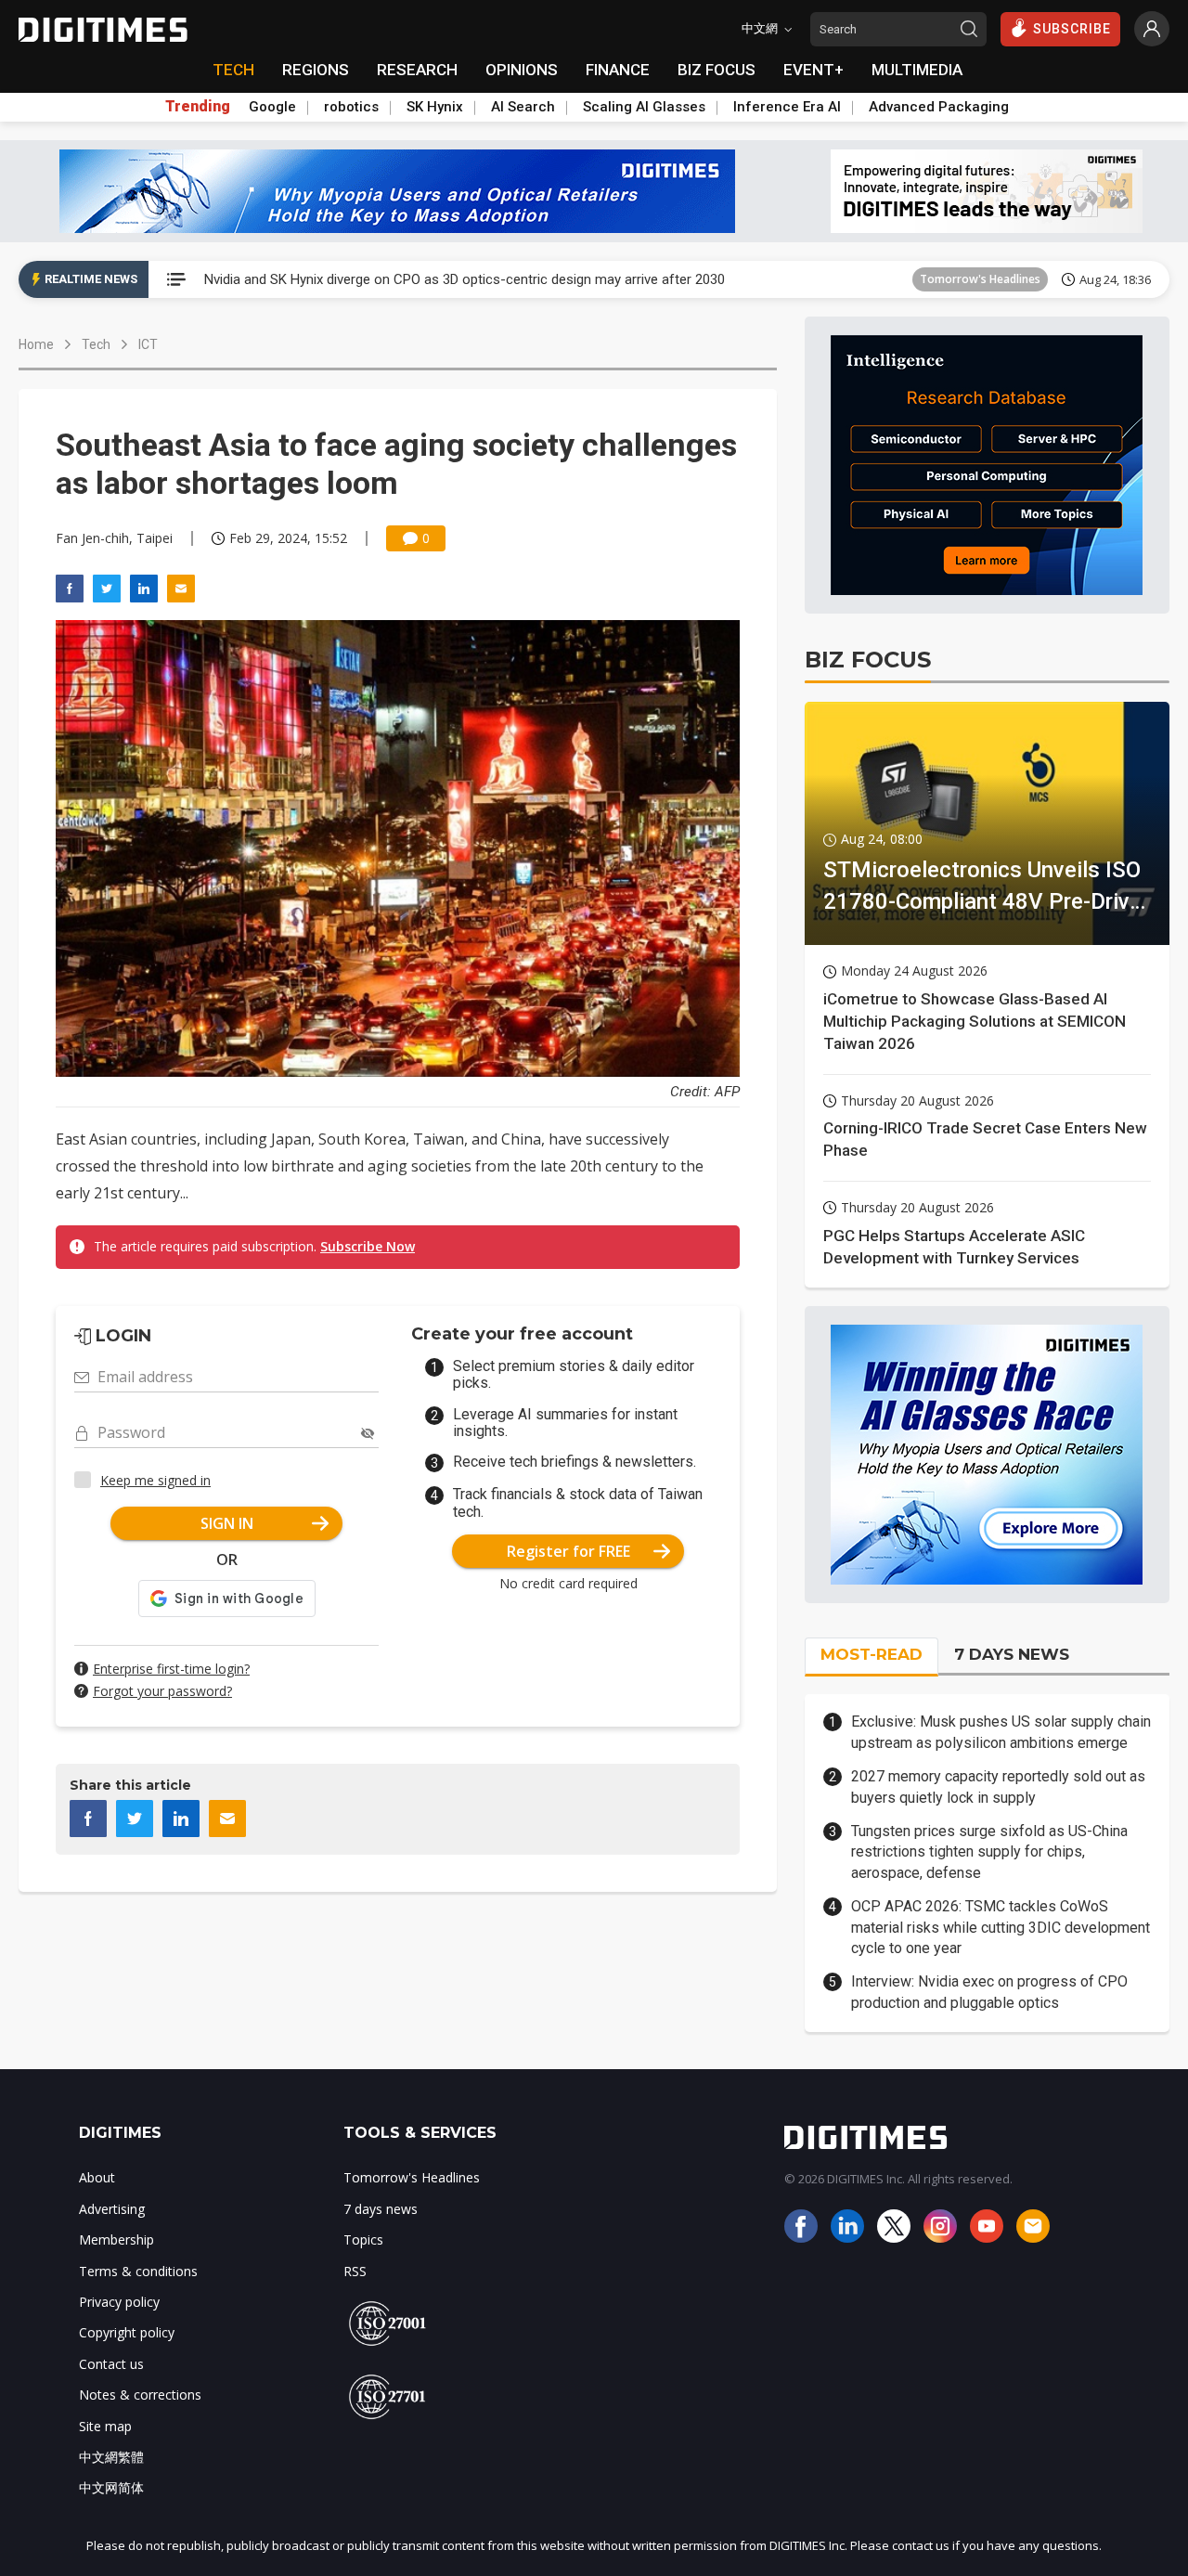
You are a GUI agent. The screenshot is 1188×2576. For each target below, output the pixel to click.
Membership (116, 2239)
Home (36, 344)
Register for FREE (568, 1551)
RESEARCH (417, 70)
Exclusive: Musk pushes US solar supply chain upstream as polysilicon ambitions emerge (1001, 1732)
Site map (105, 2426)
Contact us (111, 2364)
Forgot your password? (162, 1691)
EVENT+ (814, 70)
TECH (233, 70)
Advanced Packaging (939, 107)
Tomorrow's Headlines (980, 279)
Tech (96, 344)
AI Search (523, 107)
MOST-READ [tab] (872, 1654)
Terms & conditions (138, 2271)
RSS (355, 2271)
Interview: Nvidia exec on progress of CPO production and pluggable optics (989, 1992)
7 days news (381, 2209)
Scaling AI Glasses (644, 107)
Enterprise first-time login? (171, 1669)
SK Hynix (435, 107)
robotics (351, 107)
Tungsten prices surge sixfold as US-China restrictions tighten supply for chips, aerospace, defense (989, 1852)
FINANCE (618, 70)
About (97, 2177)
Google (272, 107)
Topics (363, 2239)
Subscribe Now (368, 1246)
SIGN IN (227, 1523)
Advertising (112, 2209)
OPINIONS (522, 70)
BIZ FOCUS (717, 70)
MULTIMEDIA (917, 70)
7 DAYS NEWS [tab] (1012, 1654)
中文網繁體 (111, 2457)
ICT (148, 344)
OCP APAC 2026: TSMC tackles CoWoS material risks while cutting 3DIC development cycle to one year (1001, 1927)
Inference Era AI (787, 107)
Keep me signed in (155, 1480)
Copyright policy (127, 2332)
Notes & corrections (140, 2395)
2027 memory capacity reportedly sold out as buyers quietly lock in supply (998, 1786)
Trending (198, 107)
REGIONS (316, 70)
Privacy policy (119, 2302)
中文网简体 (111, 2487)
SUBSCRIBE (1072, 29)
